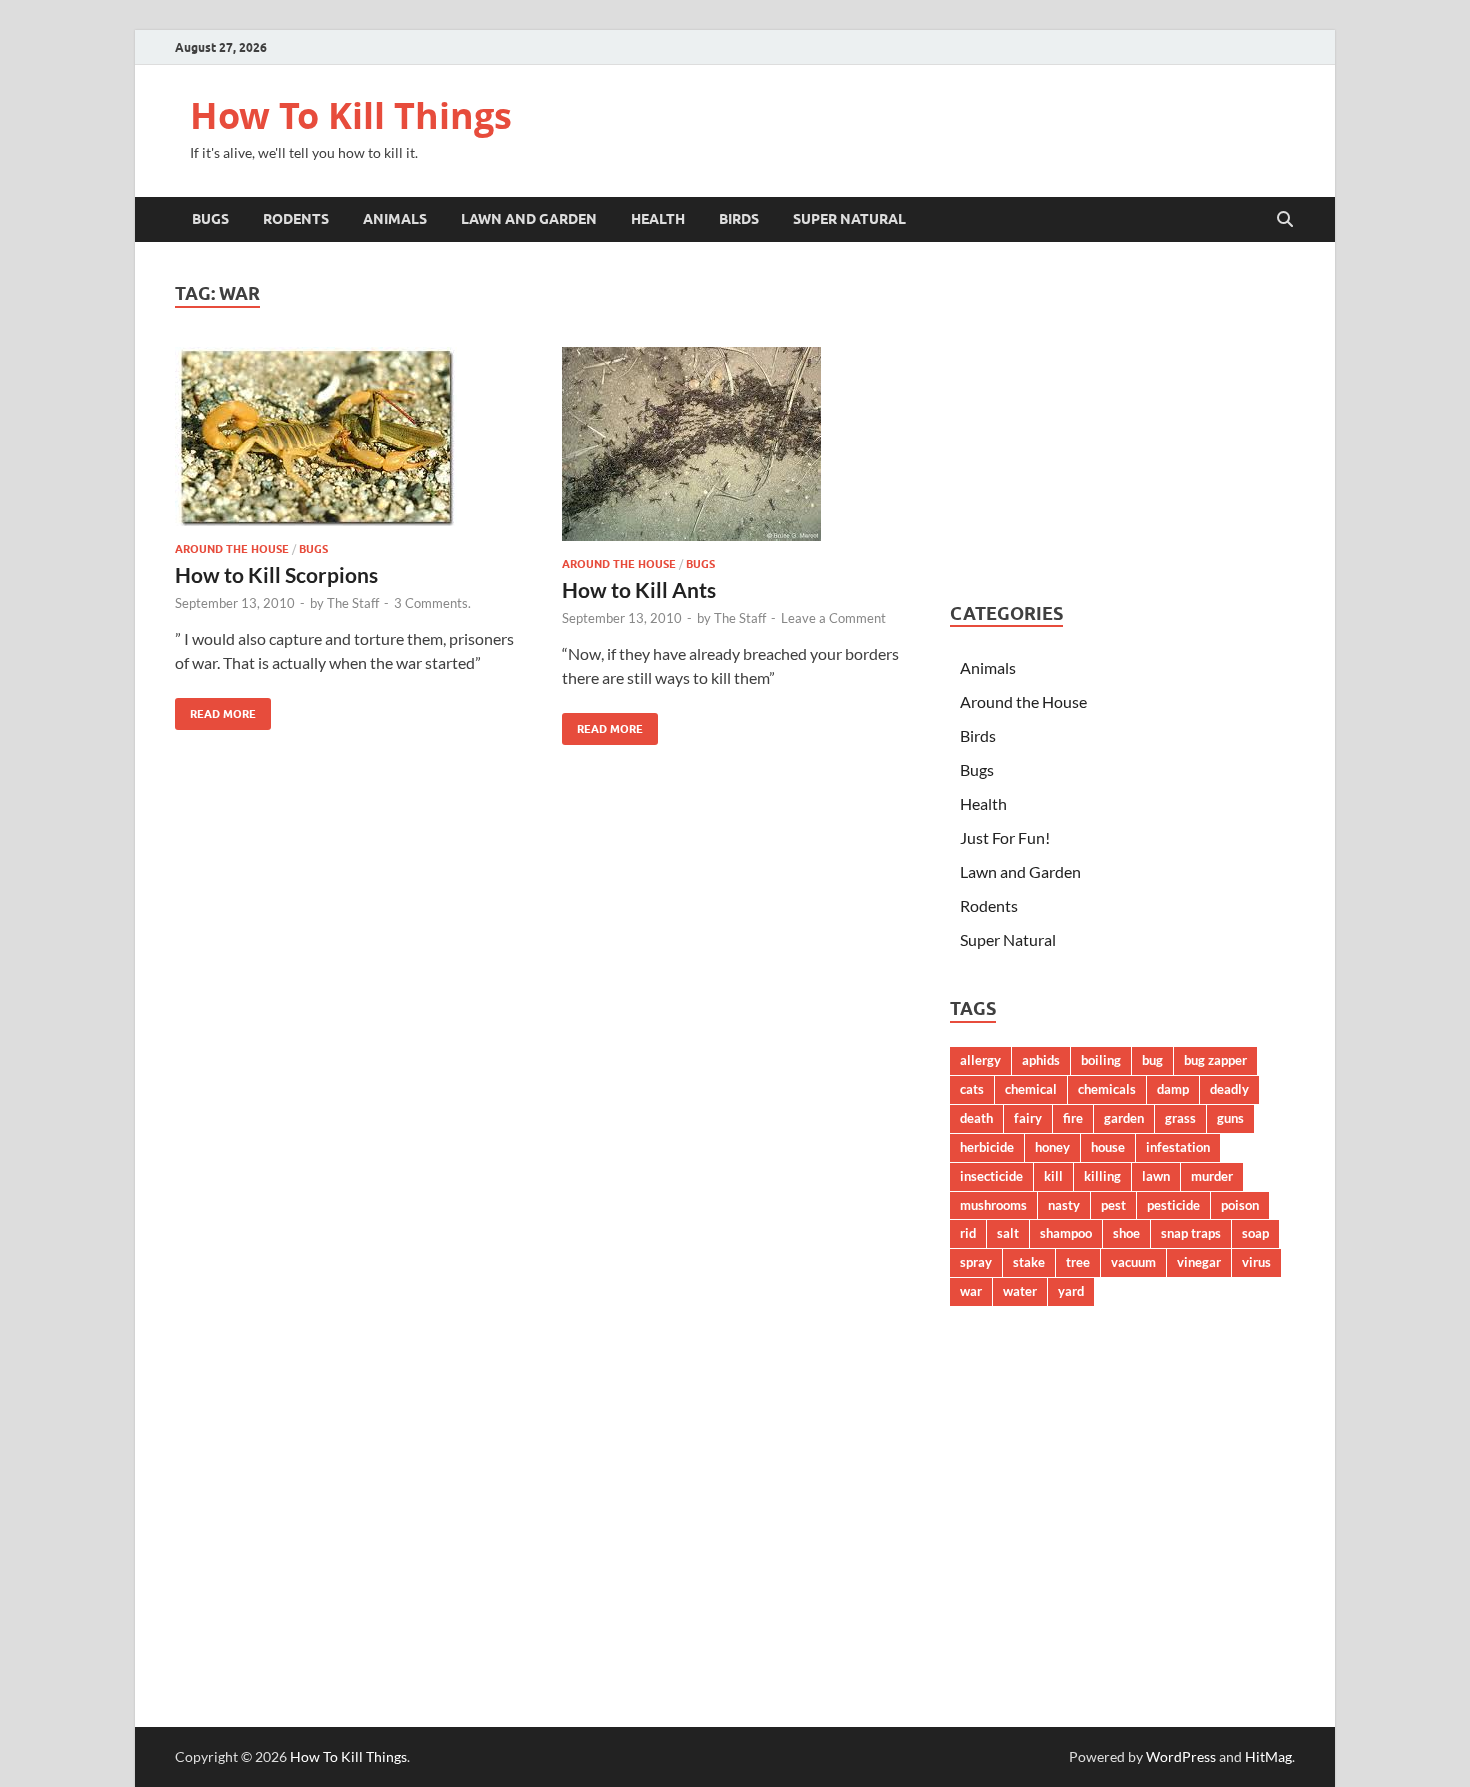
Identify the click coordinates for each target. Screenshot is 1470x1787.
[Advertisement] (1122, 422)
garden (1124, 1118)
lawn (1156, 1176)
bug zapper (1215, 1060)
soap (1255, 1233)
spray (976, 1262)
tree (1078, 1262)
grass (1180, 1118)
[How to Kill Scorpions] (349, 436)
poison (1240, 1205)
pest (1113, 1205)
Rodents (296, 219)
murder (1212, 1176)
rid (968, 1233)
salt (1008, 1233)
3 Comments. (432, 603)
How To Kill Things (351, 115)
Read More (215, 709)
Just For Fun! (1005, 837)
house (1108, 1147)
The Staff (353, 603)
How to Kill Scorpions (276, 574)
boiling (1101, 1060)
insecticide (991, 1176)
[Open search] (1285, 220)
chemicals (1107, 1089)
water (1020, 1291)
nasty (1064, 1205)
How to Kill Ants (639, 589)
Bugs (210, 219)
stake (1029, 1262)
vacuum (1133, 1262)
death (976, 1118)
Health (658, 219)
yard (1071, 1291)
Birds (739, 219)
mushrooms (993, 1205)
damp (1173, 1089)
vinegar (1199, 1262)
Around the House (232, 549)
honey (1052, 1147)
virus (1256, 1262)
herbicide (987, 1147)
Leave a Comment (833, 618)
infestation (1178, 1147)
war (971, 1291)
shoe (1126, 1233)
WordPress (1181, 1756)
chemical (1031, 1089)
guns (1230, 1118)
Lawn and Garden (529, 219)
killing (1102, 1176)
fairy (1028, 1118)
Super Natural (849, 219)
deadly (1229, 1089)
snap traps (1191, 1233)
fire (1073, 1118)
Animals (395, 219)
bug (1152, 1060)
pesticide (1173, 1205)
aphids (1041, 1060)
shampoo (1066, 1233)
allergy (980, 1060)
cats (972, 1089)
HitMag (1268, 1756)
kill (1053, 1176)
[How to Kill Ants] (736, 444)
